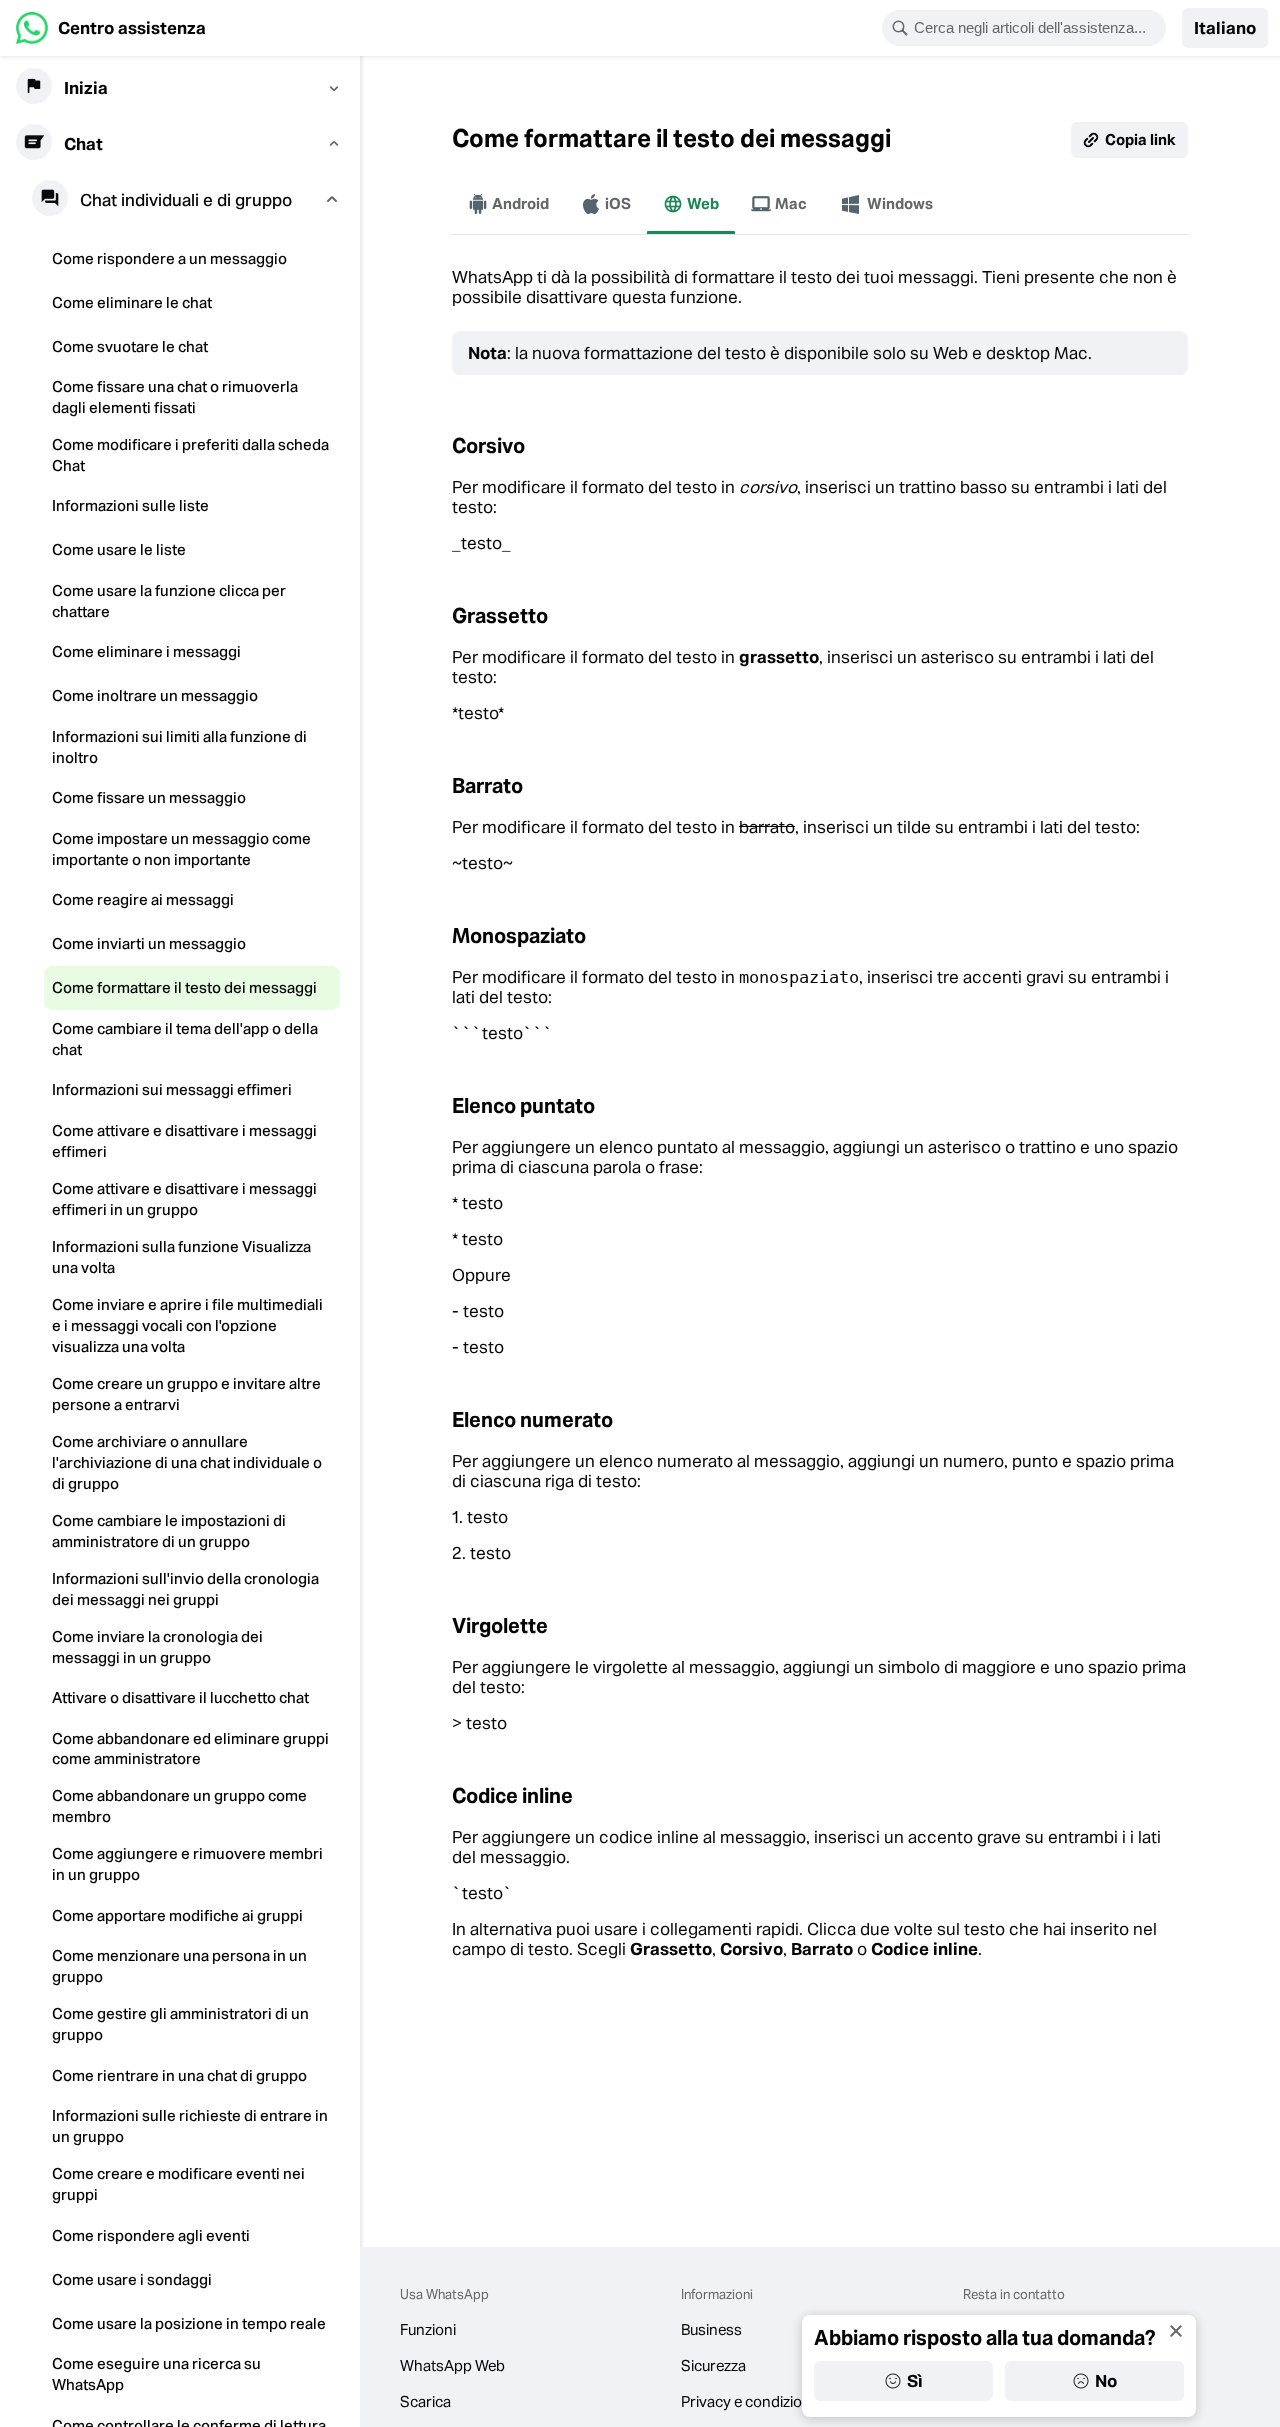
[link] (111, 28)
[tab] (508, 204)
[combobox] (1037, 28)
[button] (1225, 28)
